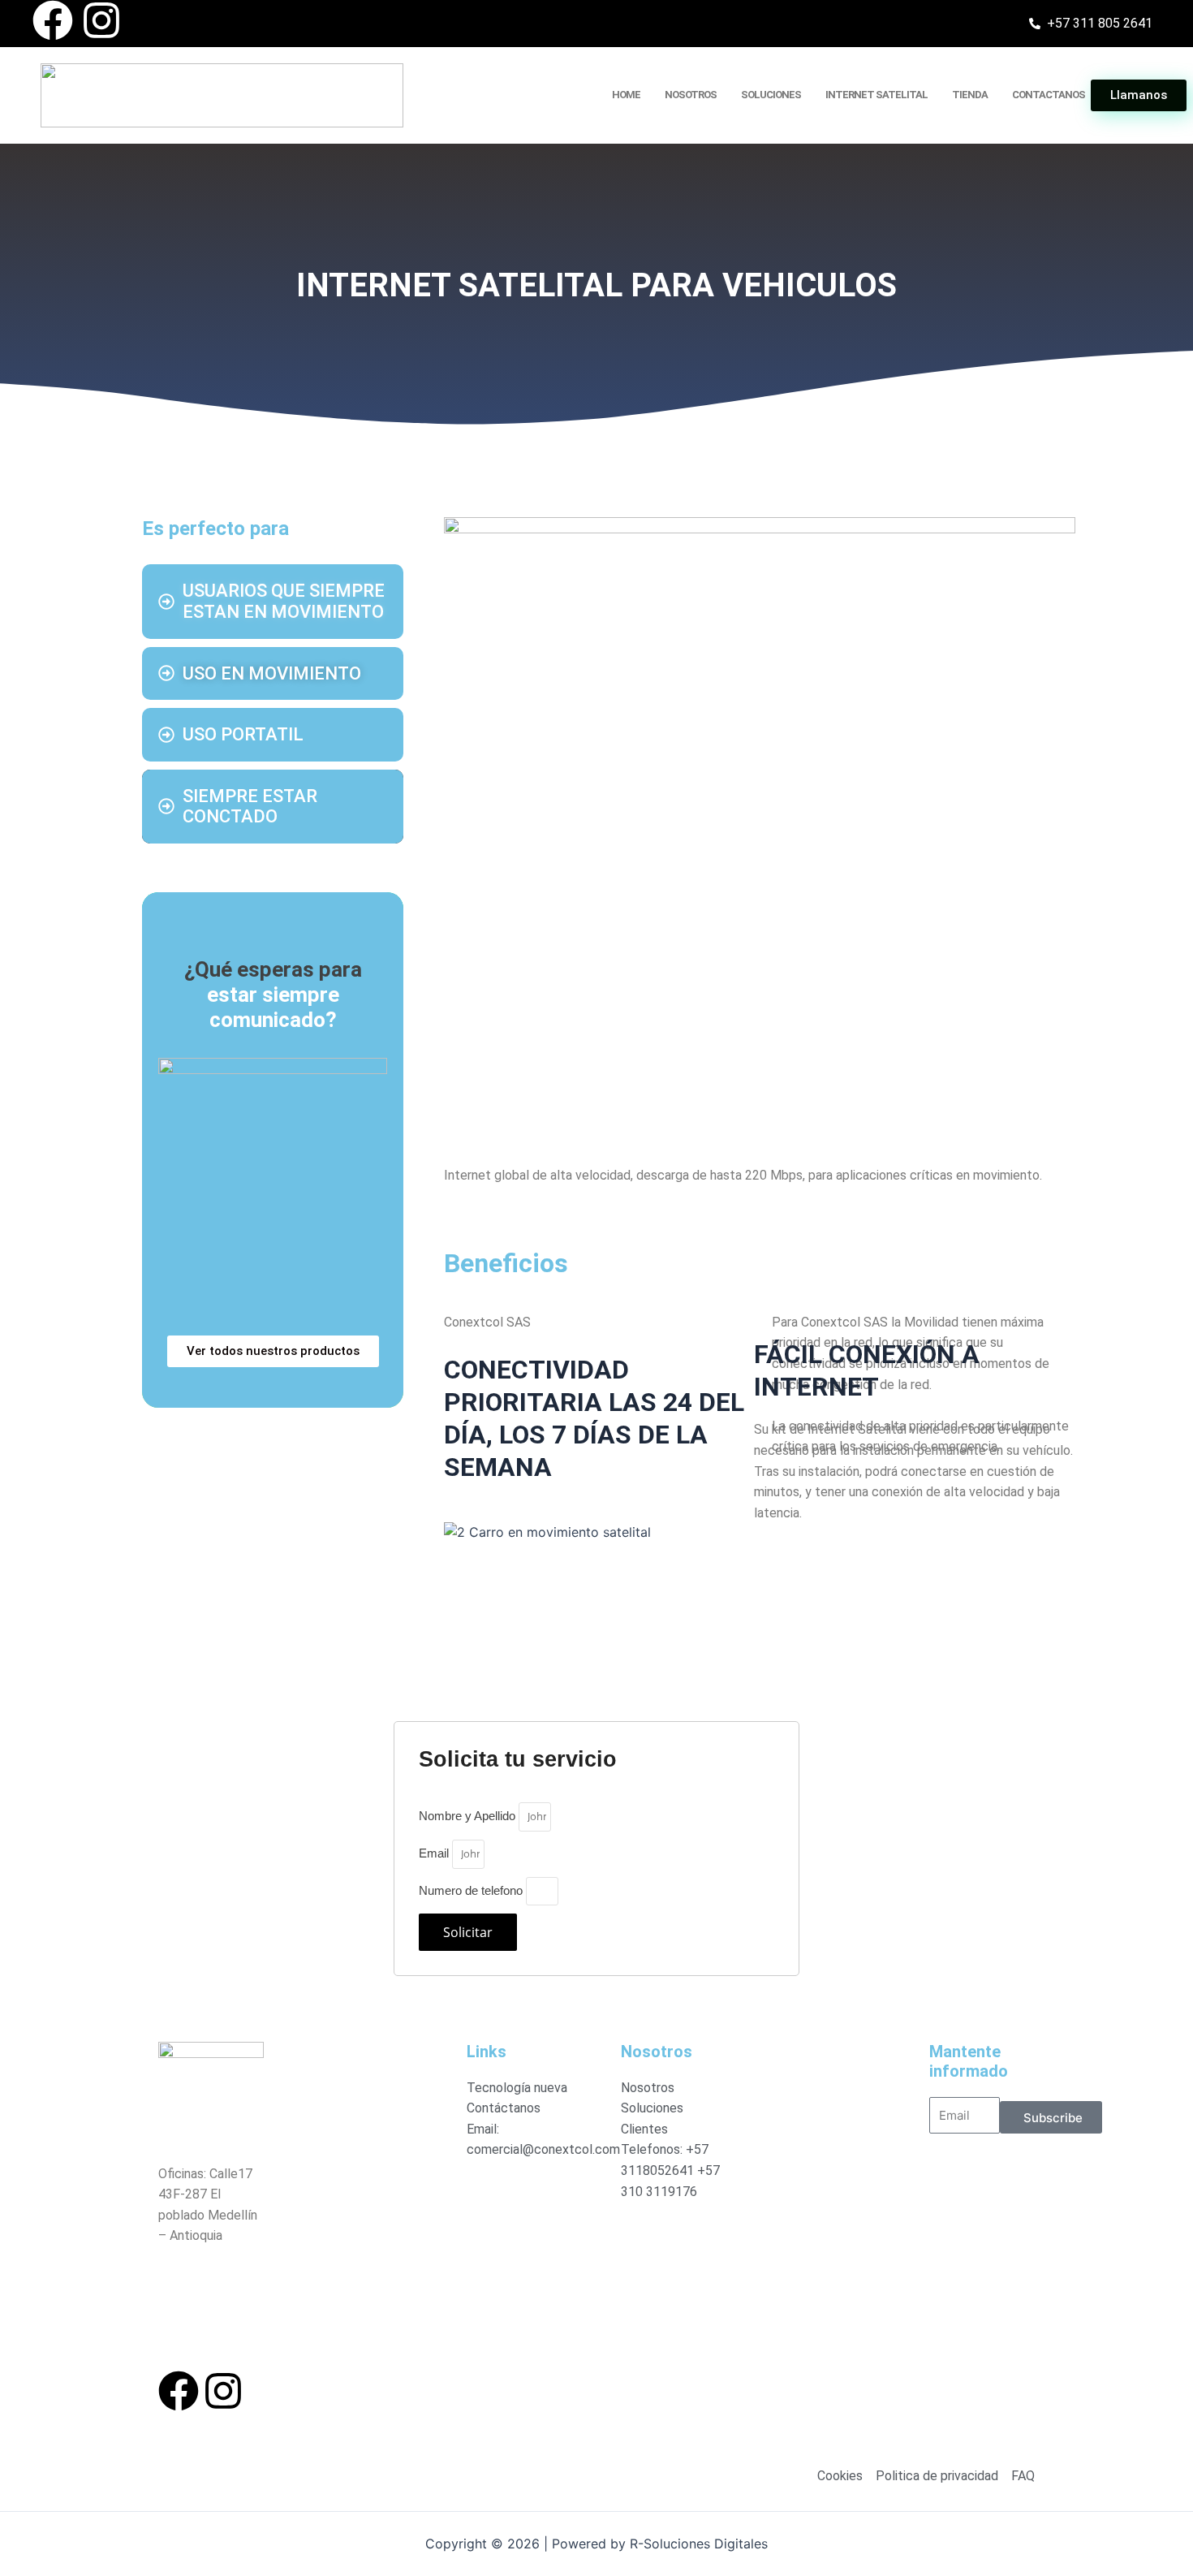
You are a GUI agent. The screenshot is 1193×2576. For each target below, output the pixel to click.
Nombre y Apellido (469, 1816)
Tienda (970, 95)
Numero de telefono (472, 1890)
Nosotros (691, 95)
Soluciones (771, 95)
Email (435, 1853)
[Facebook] (53, 20)
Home (626, 95)
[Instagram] (101, 20)
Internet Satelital (876, 95)
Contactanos (1049, 95)
